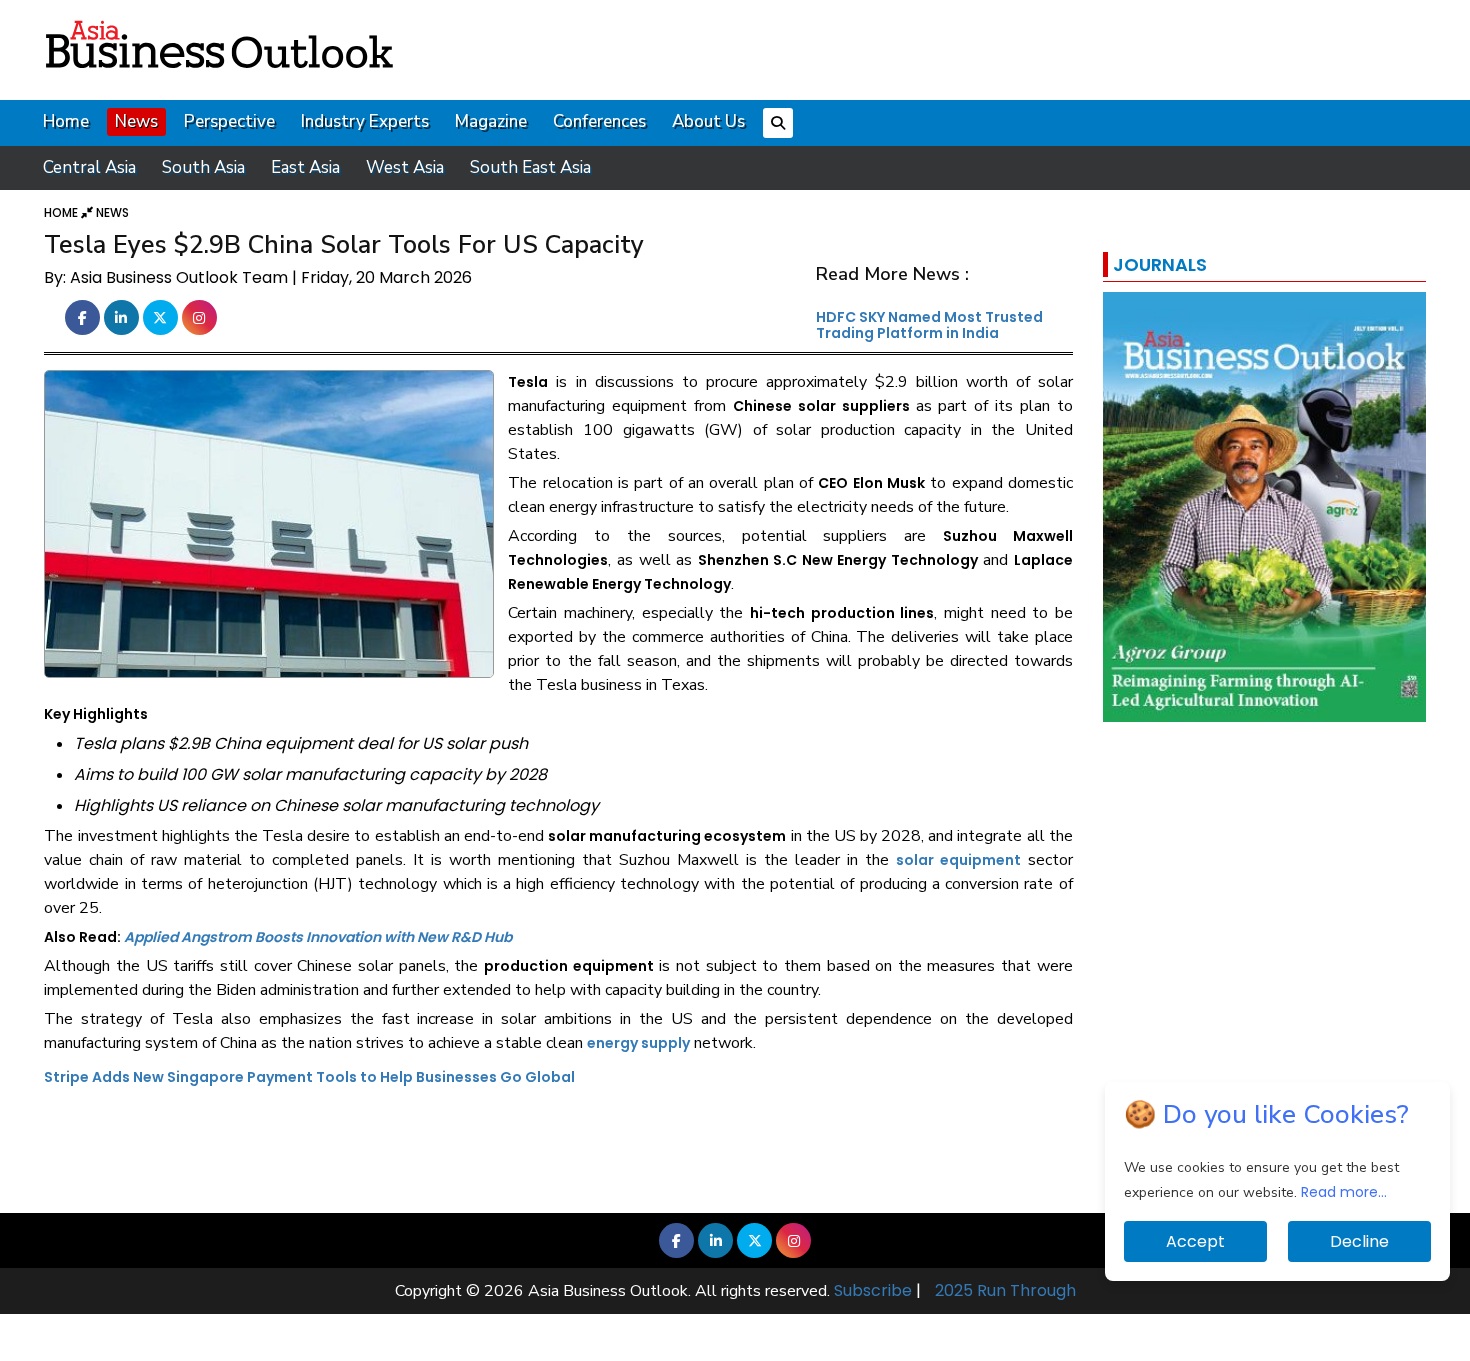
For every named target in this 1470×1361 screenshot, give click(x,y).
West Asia (405, 167)
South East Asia (530, 167)
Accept (1195, 1241)
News (136, 121)
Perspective (229, 121)
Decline (1359, 1241)
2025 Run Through (1005, 1290)
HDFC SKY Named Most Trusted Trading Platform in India (929, 324)
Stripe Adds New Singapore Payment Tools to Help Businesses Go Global (309, 1077)
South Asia (203, 167)
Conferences (599, 121)
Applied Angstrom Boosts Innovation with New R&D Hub (318, 937)
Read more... (1344, 1192)
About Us (708, 121)
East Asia (305, 167)
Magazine (491, 121)
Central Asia (89, 167)
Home (66, 121)
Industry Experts (365, 121)
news (112, 212)
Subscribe (873, 1290)
